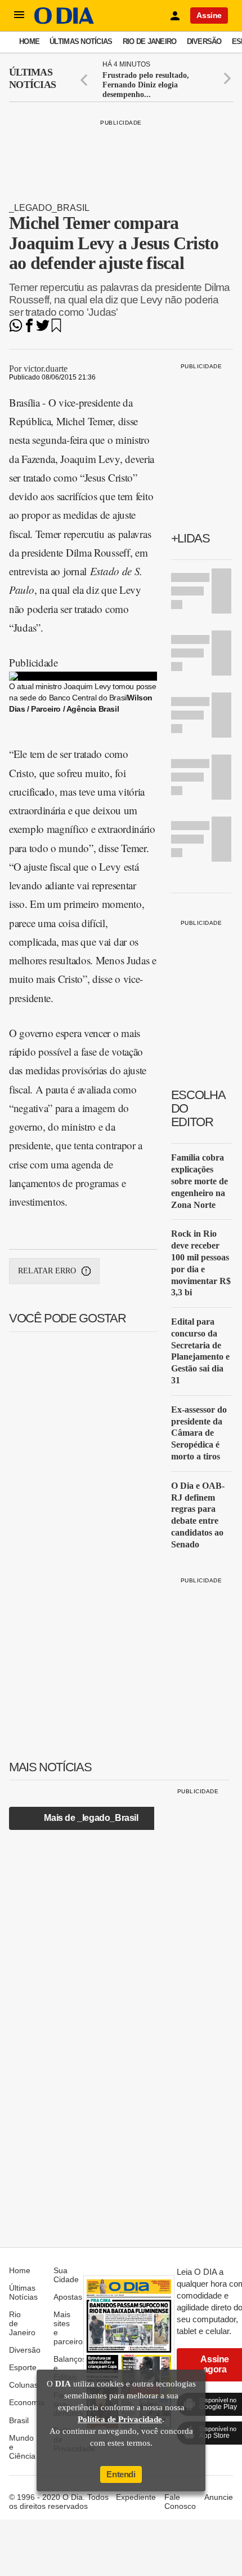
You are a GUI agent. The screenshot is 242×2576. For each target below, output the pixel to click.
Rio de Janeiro (150, 41)
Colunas (24, 2385)
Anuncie (219, 2497)
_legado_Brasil (49, 208)
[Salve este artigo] (56, 329)
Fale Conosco (180, 2502)
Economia (27, 2402)
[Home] (64, 21)
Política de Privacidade (120, 2419)
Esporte (23, 2367)
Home (29, 41)
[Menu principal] (19, 15)
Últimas (32, 78)
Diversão (204, 41)
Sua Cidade (66, 2275)
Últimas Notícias (81, 41)
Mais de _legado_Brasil (91, 1818)
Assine (209, 15)
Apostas (68, 2297)
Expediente (136, 2497)
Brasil (19, 2420)
